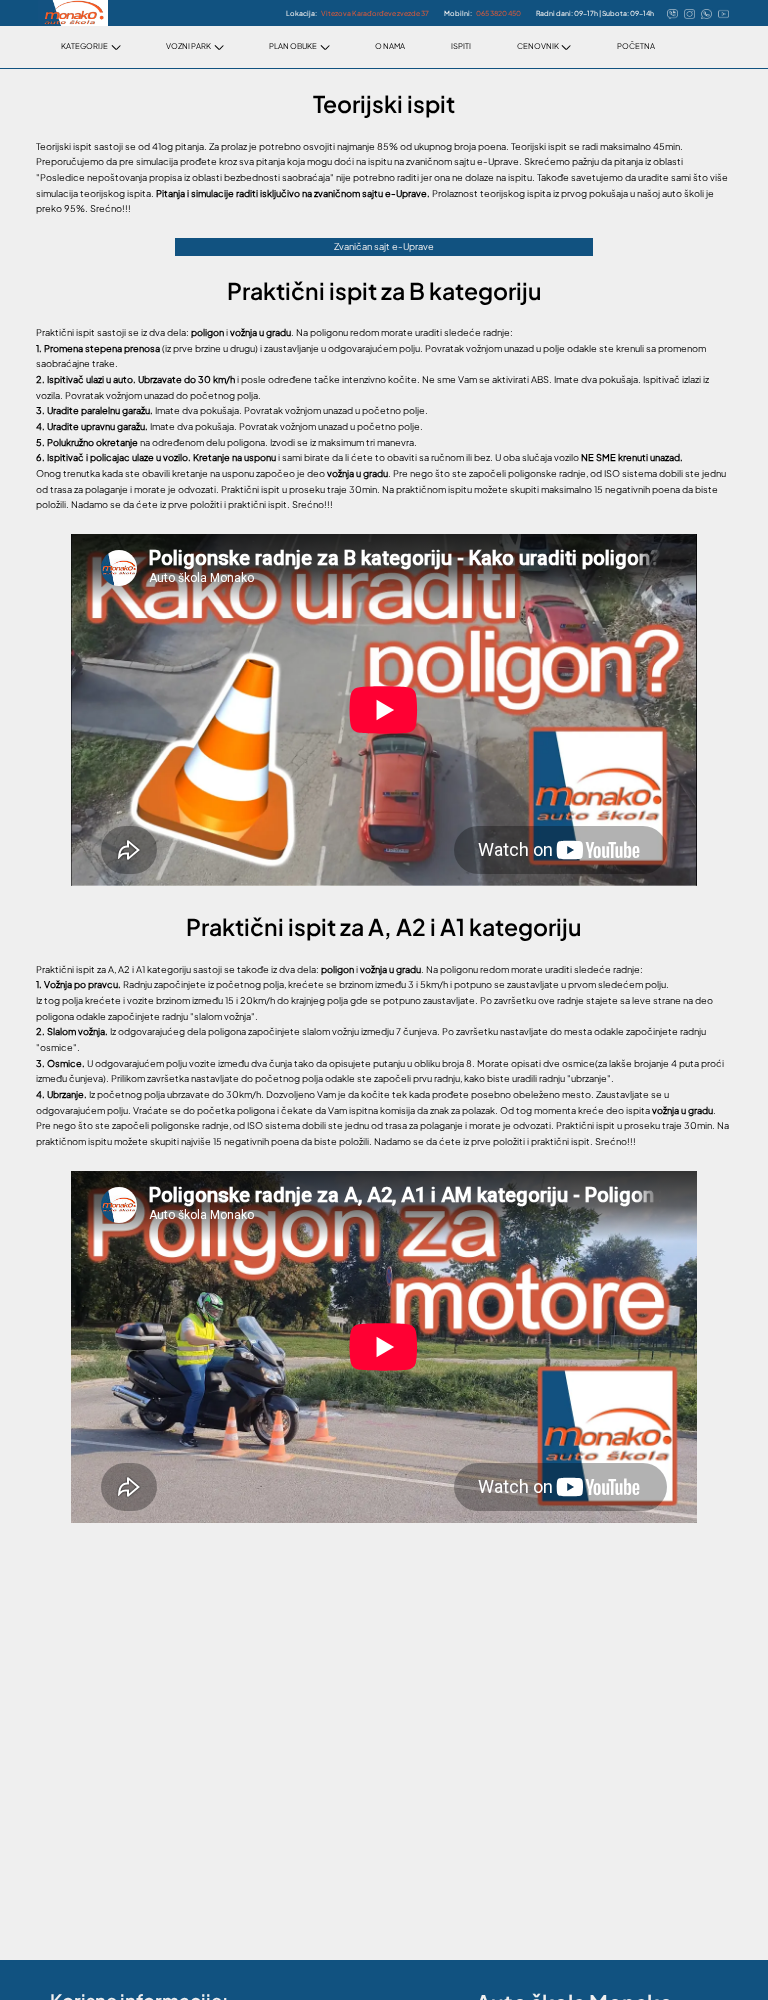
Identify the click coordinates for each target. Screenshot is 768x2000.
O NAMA (390, 46)
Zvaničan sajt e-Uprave (384, 246)
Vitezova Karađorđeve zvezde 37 (375, 13)
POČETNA (636, 46)
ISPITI (461, 46)
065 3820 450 (498, 13)
